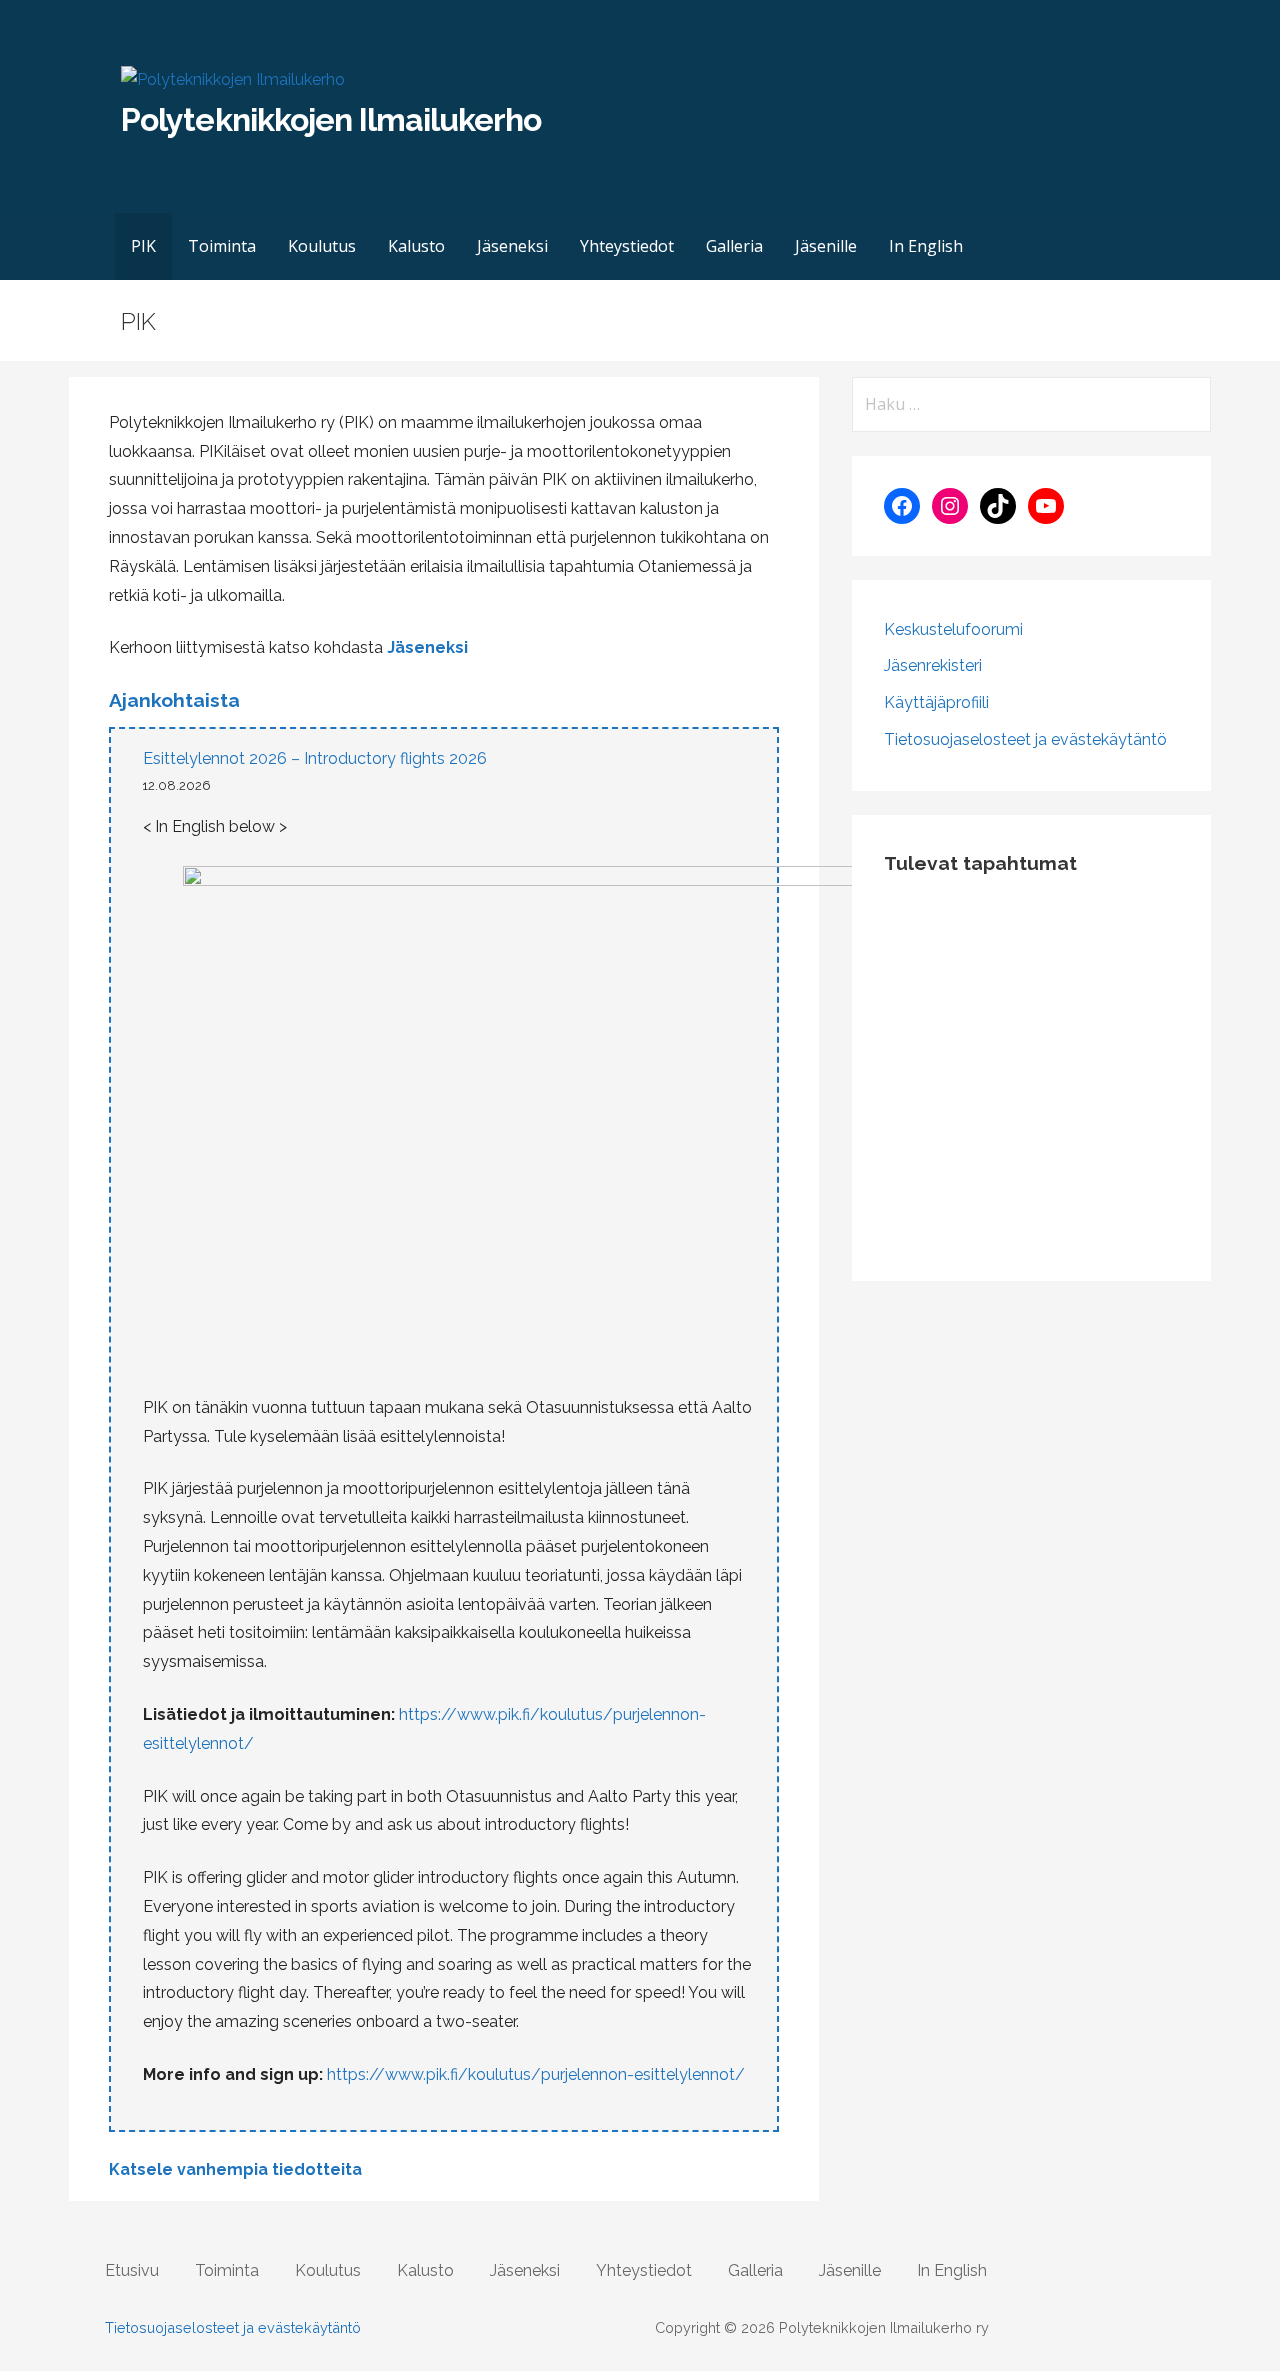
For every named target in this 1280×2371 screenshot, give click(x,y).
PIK (143, 246)
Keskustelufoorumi (953, 629)
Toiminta (222, 246)
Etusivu (132, 2270)
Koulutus (322, 246)
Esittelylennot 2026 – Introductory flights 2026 (315, 758)
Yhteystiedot (627, 246)
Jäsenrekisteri (933, 665)
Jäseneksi (512, 246)
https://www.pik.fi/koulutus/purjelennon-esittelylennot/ (536, 2074)
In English (926, 246)
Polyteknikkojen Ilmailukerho (331, 119)
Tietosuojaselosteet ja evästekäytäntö (1025, 739)
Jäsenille (826, 246)
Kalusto (416, 246)
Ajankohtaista (174, 700)
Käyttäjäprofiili (936, 702)
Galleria (734, 246)
